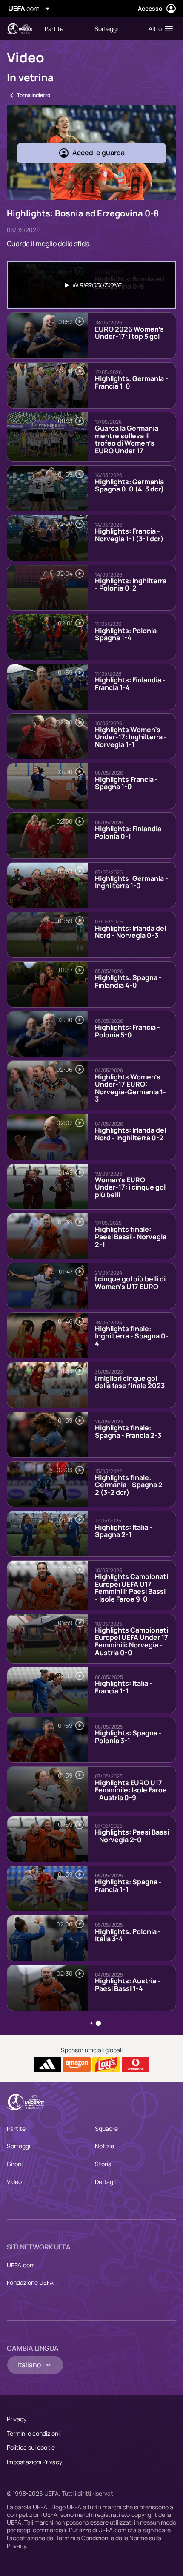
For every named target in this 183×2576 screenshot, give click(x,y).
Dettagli (105, 2182)
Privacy (17, 2419)
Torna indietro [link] (34, 95)
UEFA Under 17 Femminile (20, 29)
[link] (54, 28)
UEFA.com (21, 2265)
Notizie (104, 2146)
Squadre (106, 2129)
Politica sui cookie (31, 2447)
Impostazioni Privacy (34, 2462)
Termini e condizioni (33, 2433)
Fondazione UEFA (30, 2282)
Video (14, 2182)
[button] (159, 28)
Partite (16, 2129)
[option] (91, 285)
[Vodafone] (136, 2065)
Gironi (15, 2164)
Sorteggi (19, 2146)
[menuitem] (62, 28)
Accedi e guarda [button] (99, 153)
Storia (103, 2164)
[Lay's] (106, 2065)
